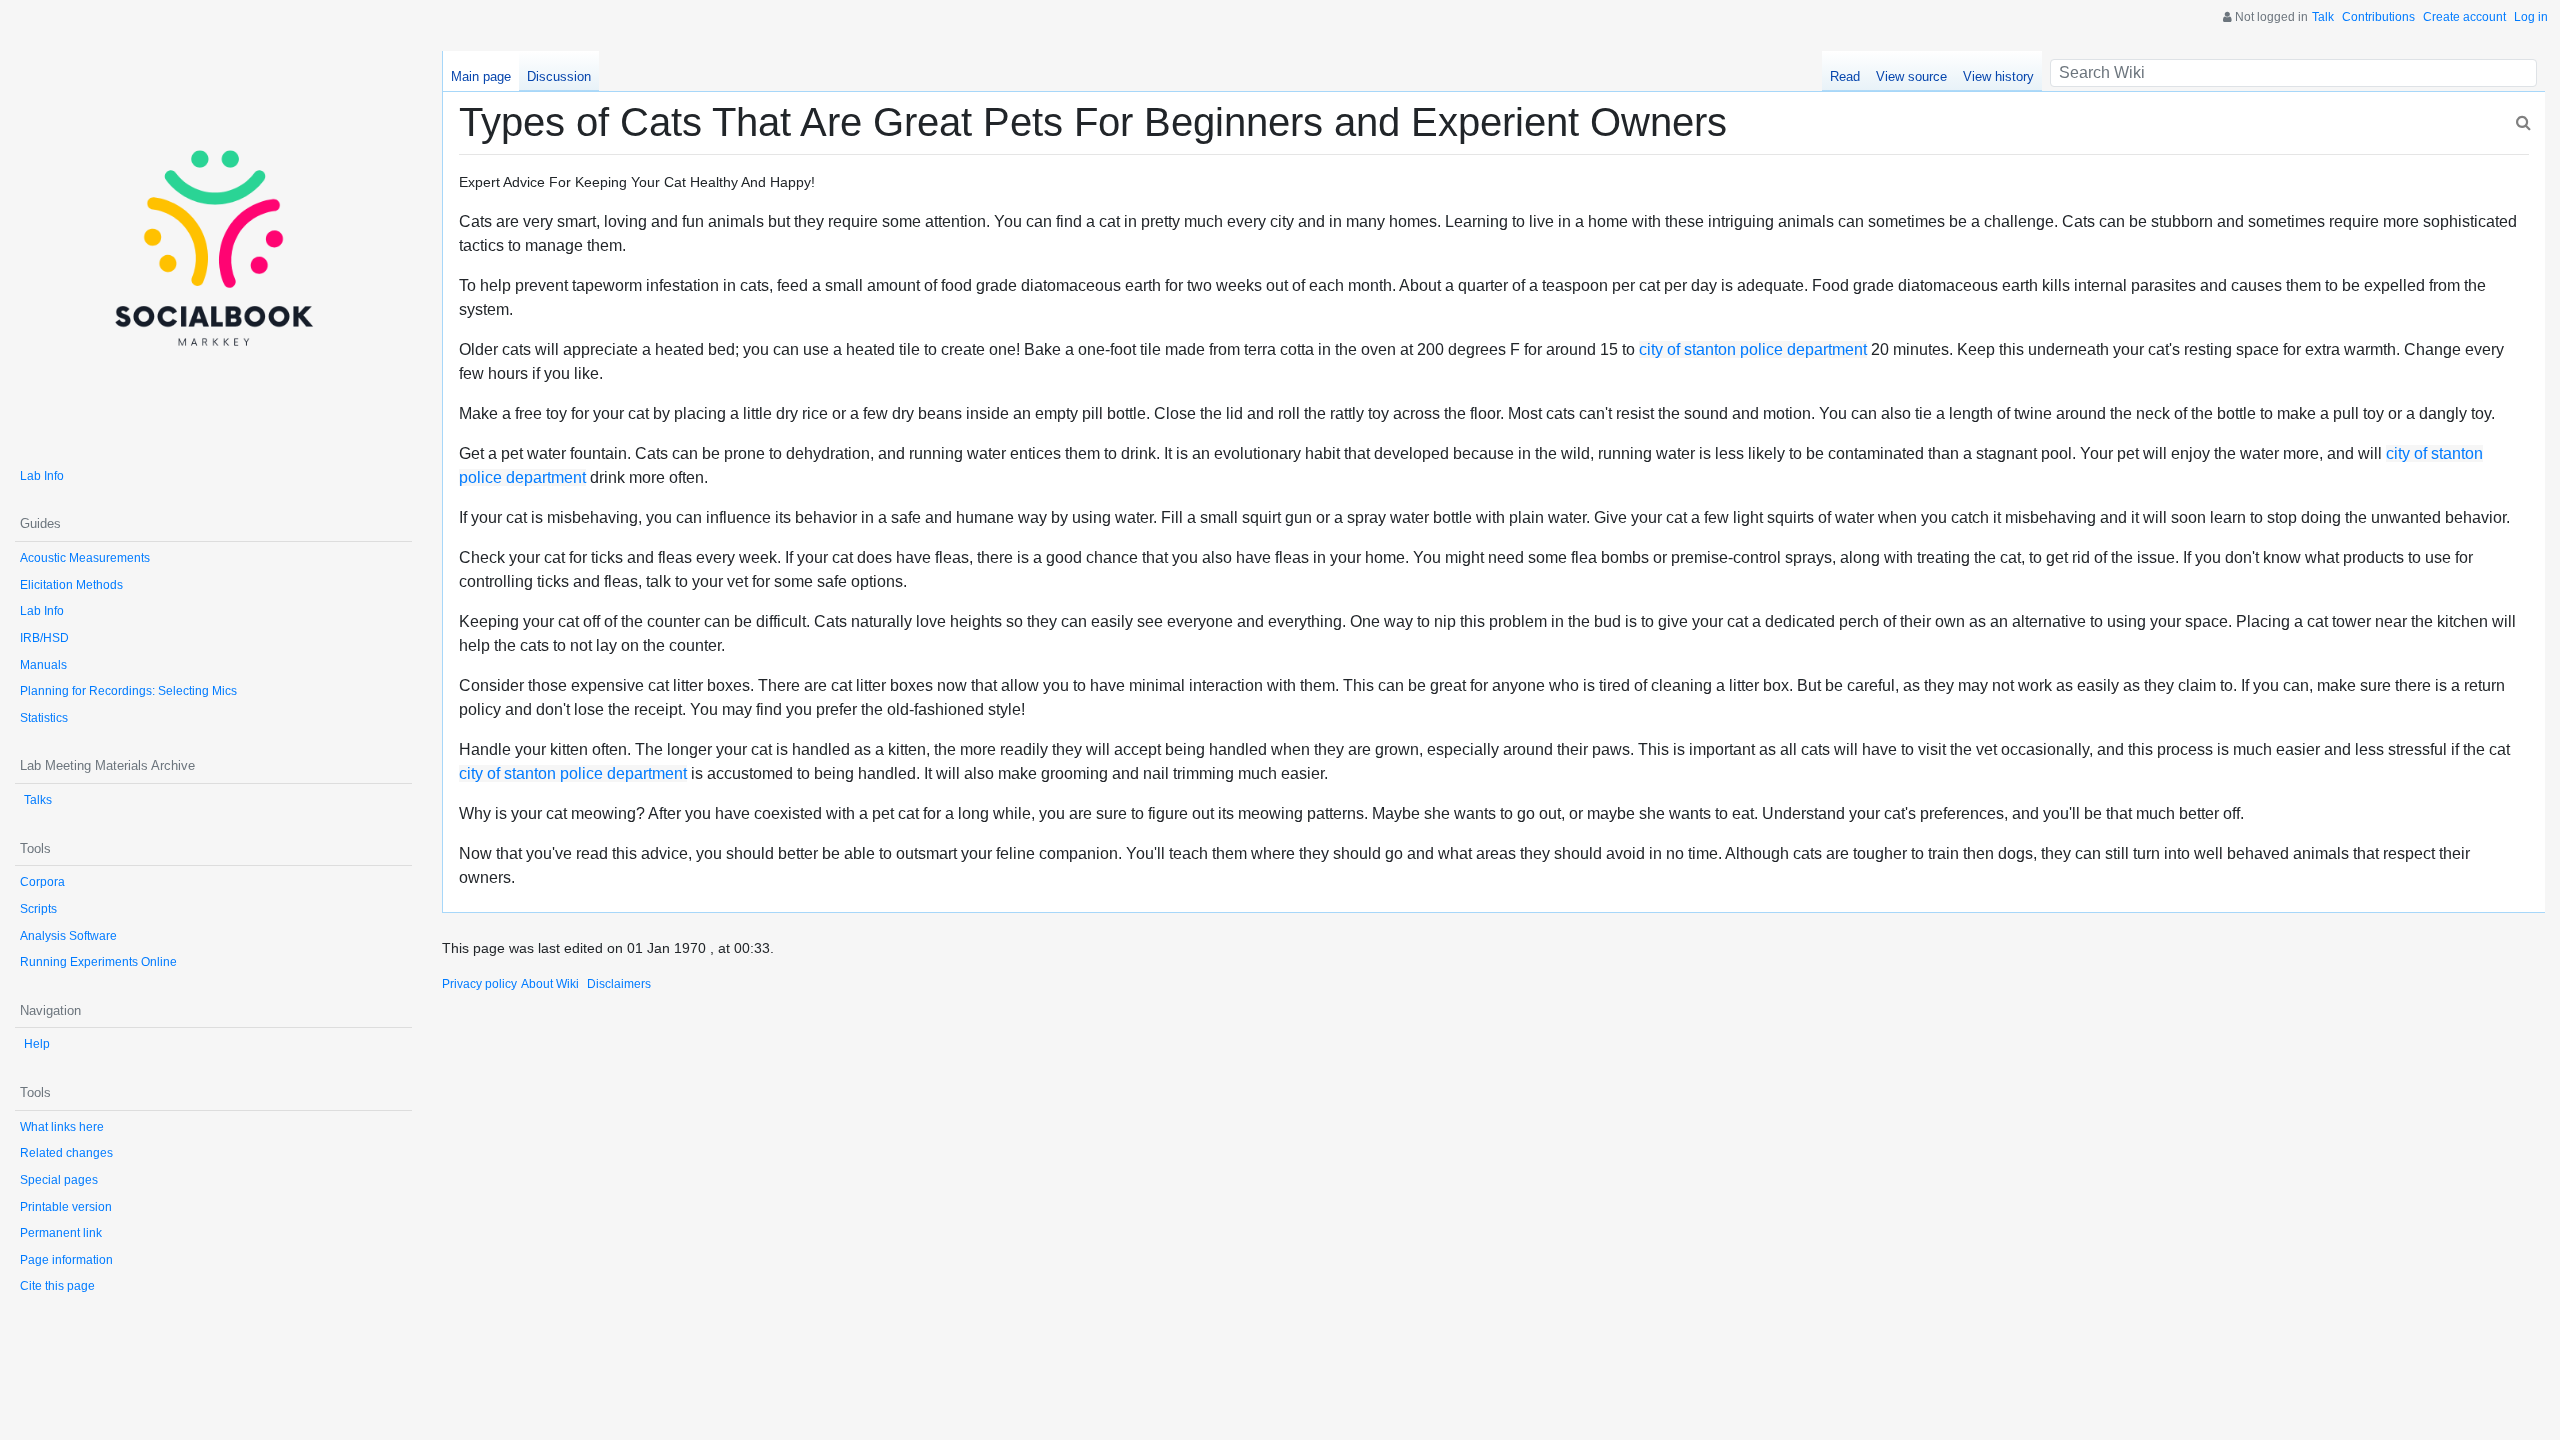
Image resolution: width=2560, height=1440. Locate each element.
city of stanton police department (1753, 349)
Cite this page (57, 1286)
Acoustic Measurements (85, 558)
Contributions (2378, 17)
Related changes (66, 1153)
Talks (38, 800)
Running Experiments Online (98, 962)
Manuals (43, 665)
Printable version (66, 1207)
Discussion (559, 76)
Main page (481, 76)
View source (1911, 76)
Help (37, 1044)
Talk (2323, 17)
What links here (62, 1127)
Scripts (38, 909)
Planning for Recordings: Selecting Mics (128, 691)
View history (1998, 76)
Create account (2464, 17)
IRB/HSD (44, 638)
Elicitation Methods (71, 585)
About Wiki (550, 984)
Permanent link (61, 1233)
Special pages (59, 1180)
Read (1845, 76)
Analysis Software (68, 936)
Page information (66, 1260)
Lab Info (42, 476)
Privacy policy (479, 984)
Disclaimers (619, 984)
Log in (2531, 17)
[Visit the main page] (213, 249)
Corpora (42, 882)
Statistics (44, 718)
